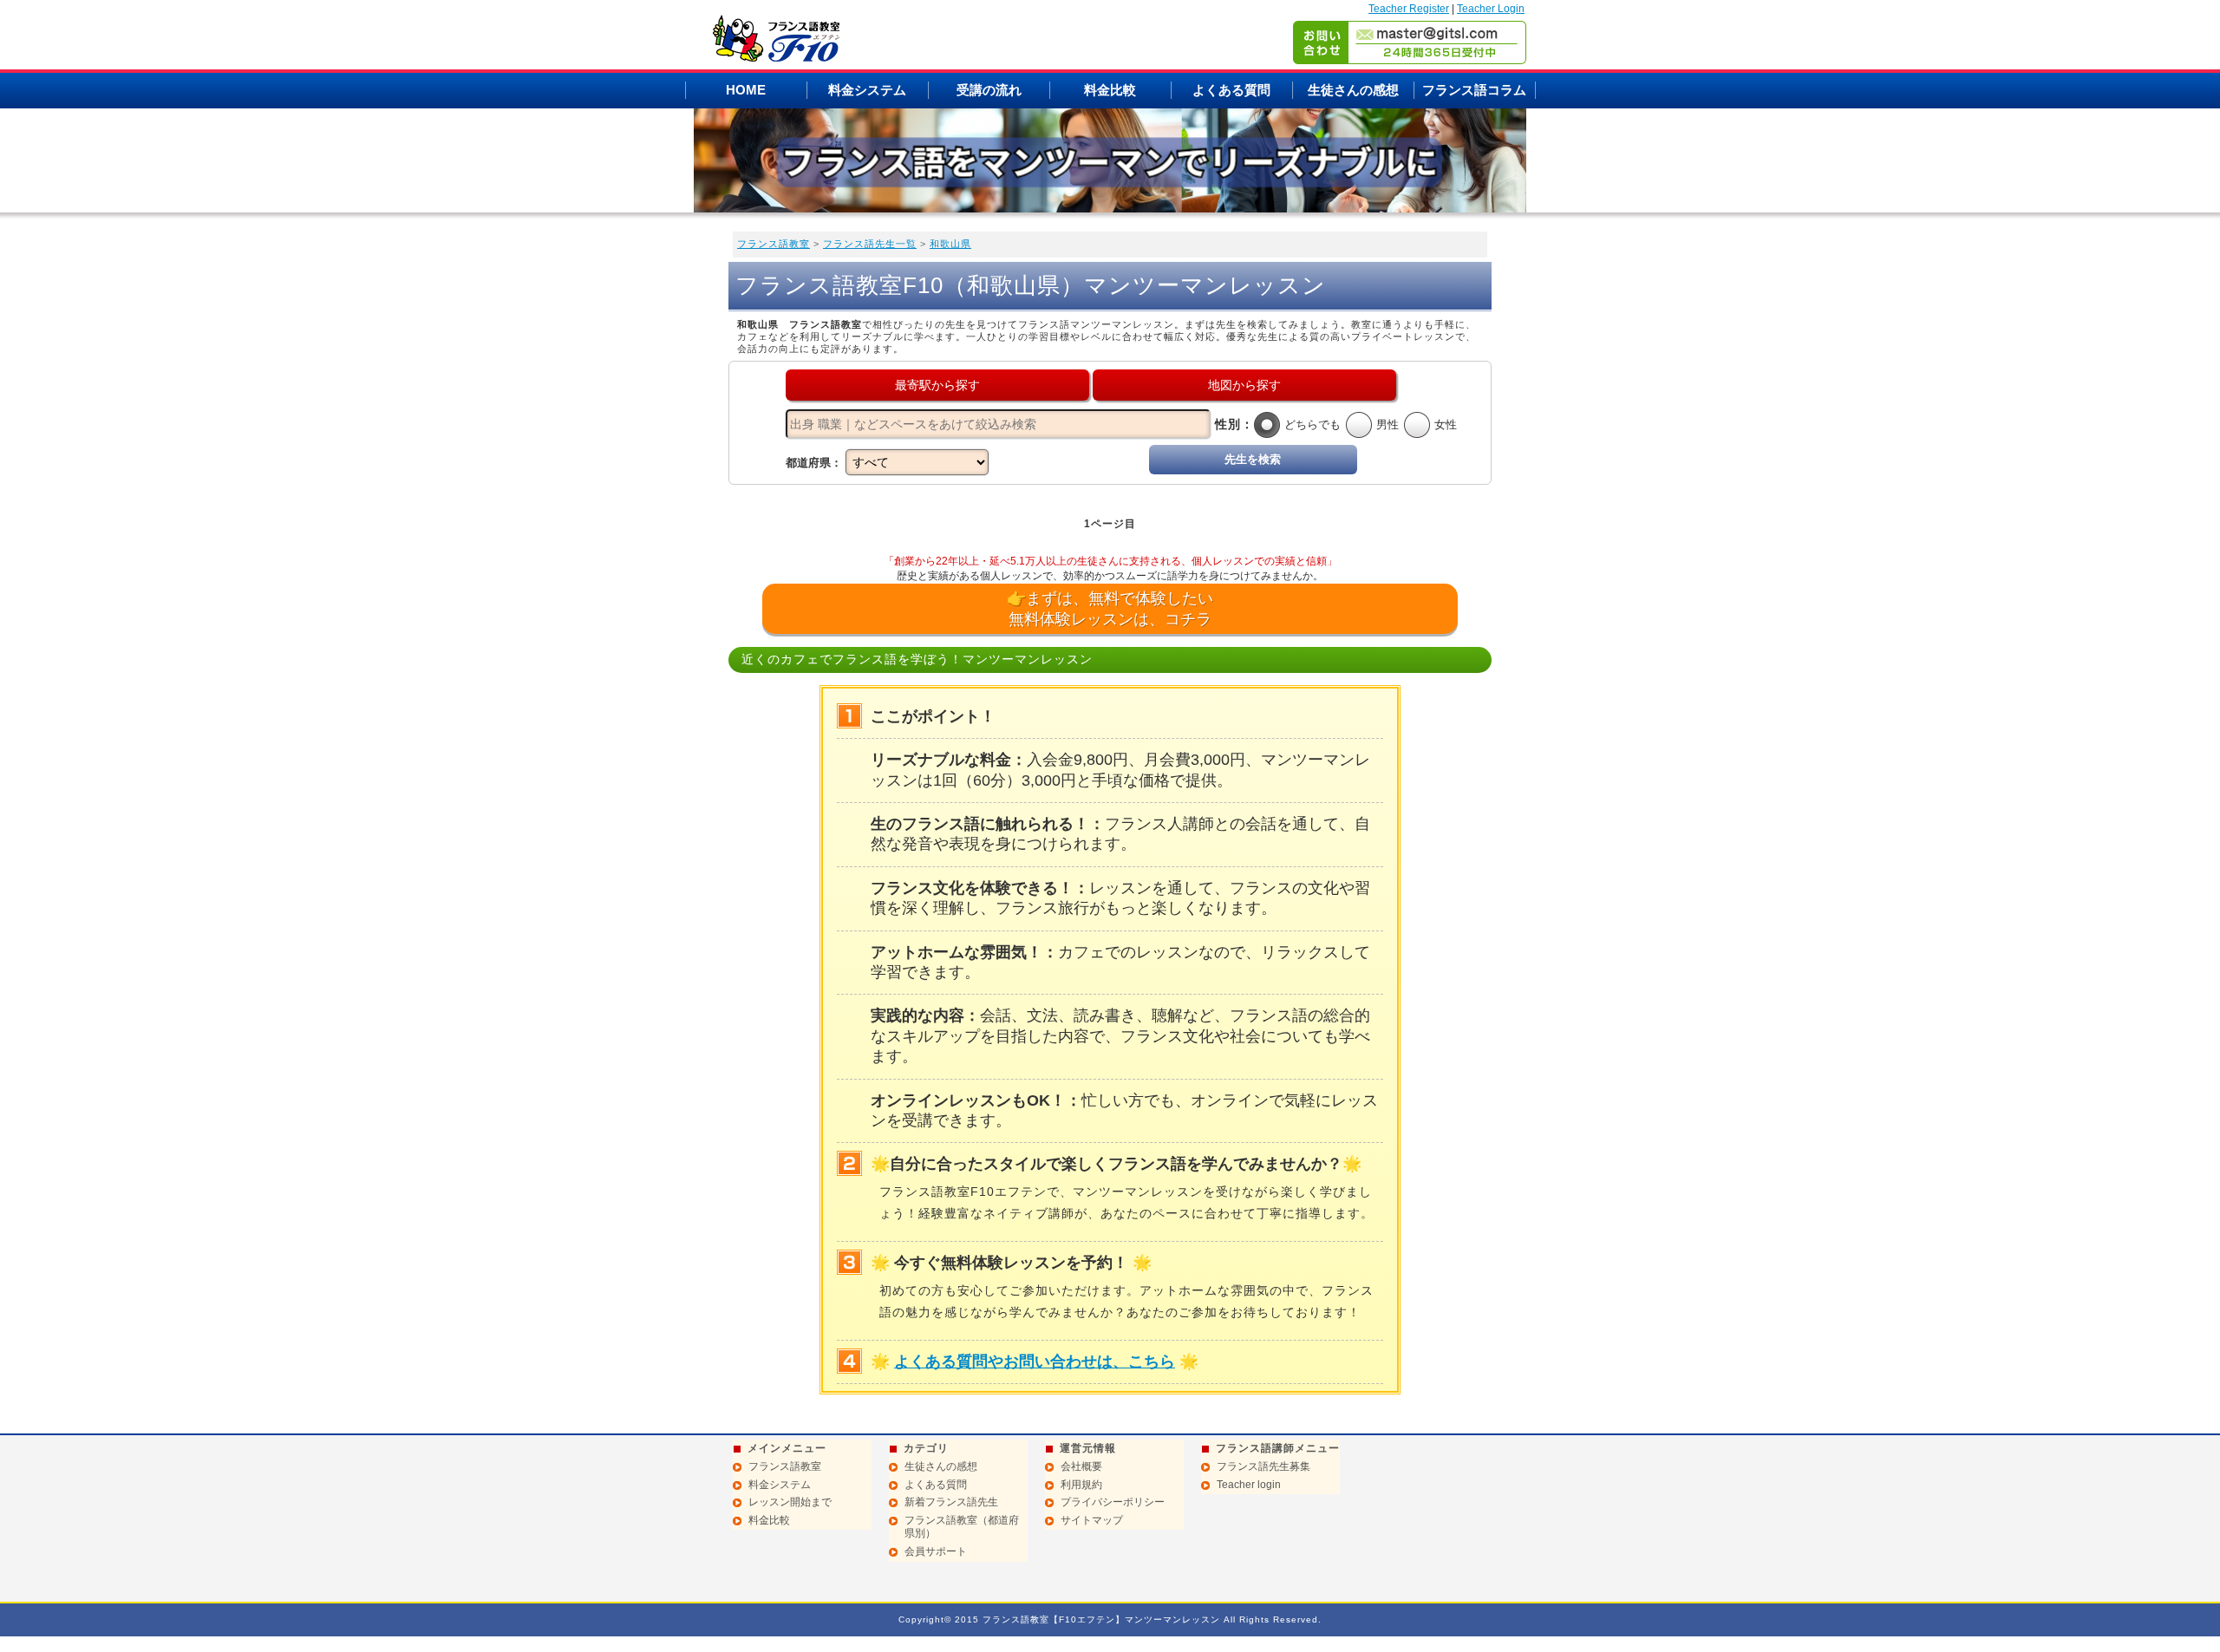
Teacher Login (1491, 9)
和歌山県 (950, 244)
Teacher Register (1409, 9)
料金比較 (1110, 90)
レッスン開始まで (790, 1502)
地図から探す (1244, 385)
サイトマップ (1092, 1520)
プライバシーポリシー (1113, 1502)
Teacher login (1249, 1485)
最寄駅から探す (937, 385)
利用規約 (1081, 1485)
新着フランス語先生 (951, 1502)
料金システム (867, 90)
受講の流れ (989, 90)
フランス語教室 (774, 244)
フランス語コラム (1474, 90)
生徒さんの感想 (1353, 90)
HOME (746, 90)
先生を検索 (1253, 459)
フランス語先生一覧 (870, 244)
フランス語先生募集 (1263, 1466)
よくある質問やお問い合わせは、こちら (1035, 1361)
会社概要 (1081, 1466)
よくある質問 (1231, 90)
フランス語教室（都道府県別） (962, 1527)
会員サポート (936, 1551)
